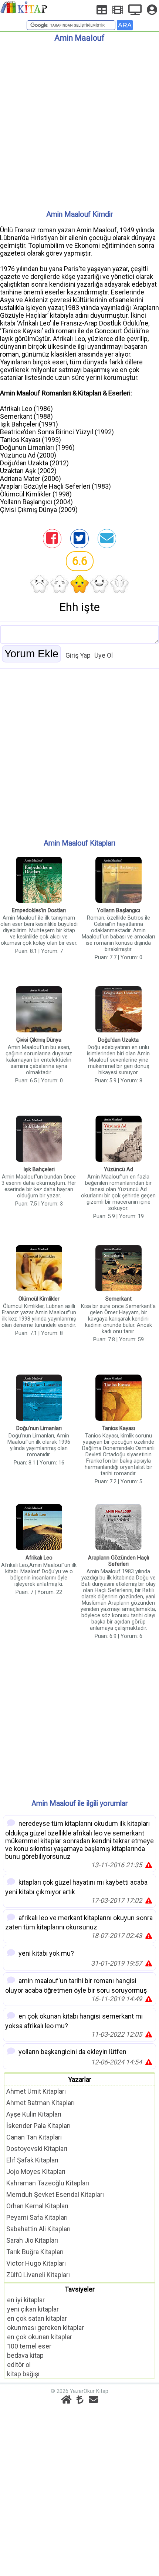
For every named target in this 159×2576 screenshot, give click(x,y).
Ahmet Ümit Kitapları (36, 2091)
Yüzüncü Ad (119, 1169)
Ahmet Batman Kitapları (40, 2103)
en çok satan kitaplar (37, 2318)
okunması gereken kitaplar (45, 2328)
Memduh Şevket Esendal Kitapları (55, 2194)
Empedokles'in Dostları (39, 911)
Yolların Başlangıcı (119, 911)
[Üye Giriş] (152, 10)
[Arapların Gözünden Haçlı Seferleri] (119, 1528)
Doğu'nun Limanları (39, 1428)
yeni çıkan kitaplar (33, 2309)
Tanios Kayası (119, 1428)
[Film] (118, 10)
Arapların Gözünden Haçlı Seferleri (119, 1561)
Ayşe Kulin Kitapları (34, 2114)
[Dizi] (135, 10)
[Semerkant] (119, 1269)
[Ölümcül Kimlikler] (39, 1269)
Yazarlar (80, 2079)
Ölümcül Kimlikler (39, 1299)
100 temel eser (29, 2346)
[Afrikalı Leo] (39, 1528)
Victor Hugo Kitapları (36, 2263)
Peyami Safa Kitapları (37, 2217)
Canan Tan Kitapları (34, 2137)
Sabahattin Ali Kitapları (38, 2229)
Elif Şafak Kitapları (32, 2160)
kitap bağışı (23, 2374)
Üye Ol (104, 655)
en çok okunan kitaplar (40, 2337)
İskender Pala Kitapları (38, 2126)
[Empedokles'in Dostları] (39, 881)
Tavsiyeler (80, 2289)
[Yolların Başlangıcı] (119, 881)
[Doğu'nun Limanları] (39, 1398)
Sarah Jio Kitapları (32, 2240)
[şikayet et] (149, 1865)
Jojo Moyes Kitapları (36, 2172)
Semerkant (119, 1299)
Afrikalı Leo (39, 1558)
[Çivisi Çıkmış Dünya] (39, 1010)
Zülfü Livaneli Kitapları (38, 2275)
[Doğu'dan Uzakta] (119, 1010)
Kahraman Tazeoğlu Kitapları (48, 2183)
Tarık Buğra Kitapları (35, 2252)
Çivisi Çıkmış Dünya (39, 1040)
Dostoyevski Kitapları (37, 2149)
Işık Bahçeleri (39, 1169)
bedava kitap (25, 2355)
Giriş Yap (78, 655)
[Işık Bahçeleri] (39, 1139)
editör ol (19, 2365)
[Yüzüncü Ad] (119, 1139)
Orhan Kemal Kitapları (37, 2206)
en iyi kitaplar (26, 2300)
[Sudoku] (102, 10)
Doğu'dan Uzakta (118, 1040)
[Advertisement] (79, 123)
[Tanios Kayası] (119, 1398)
